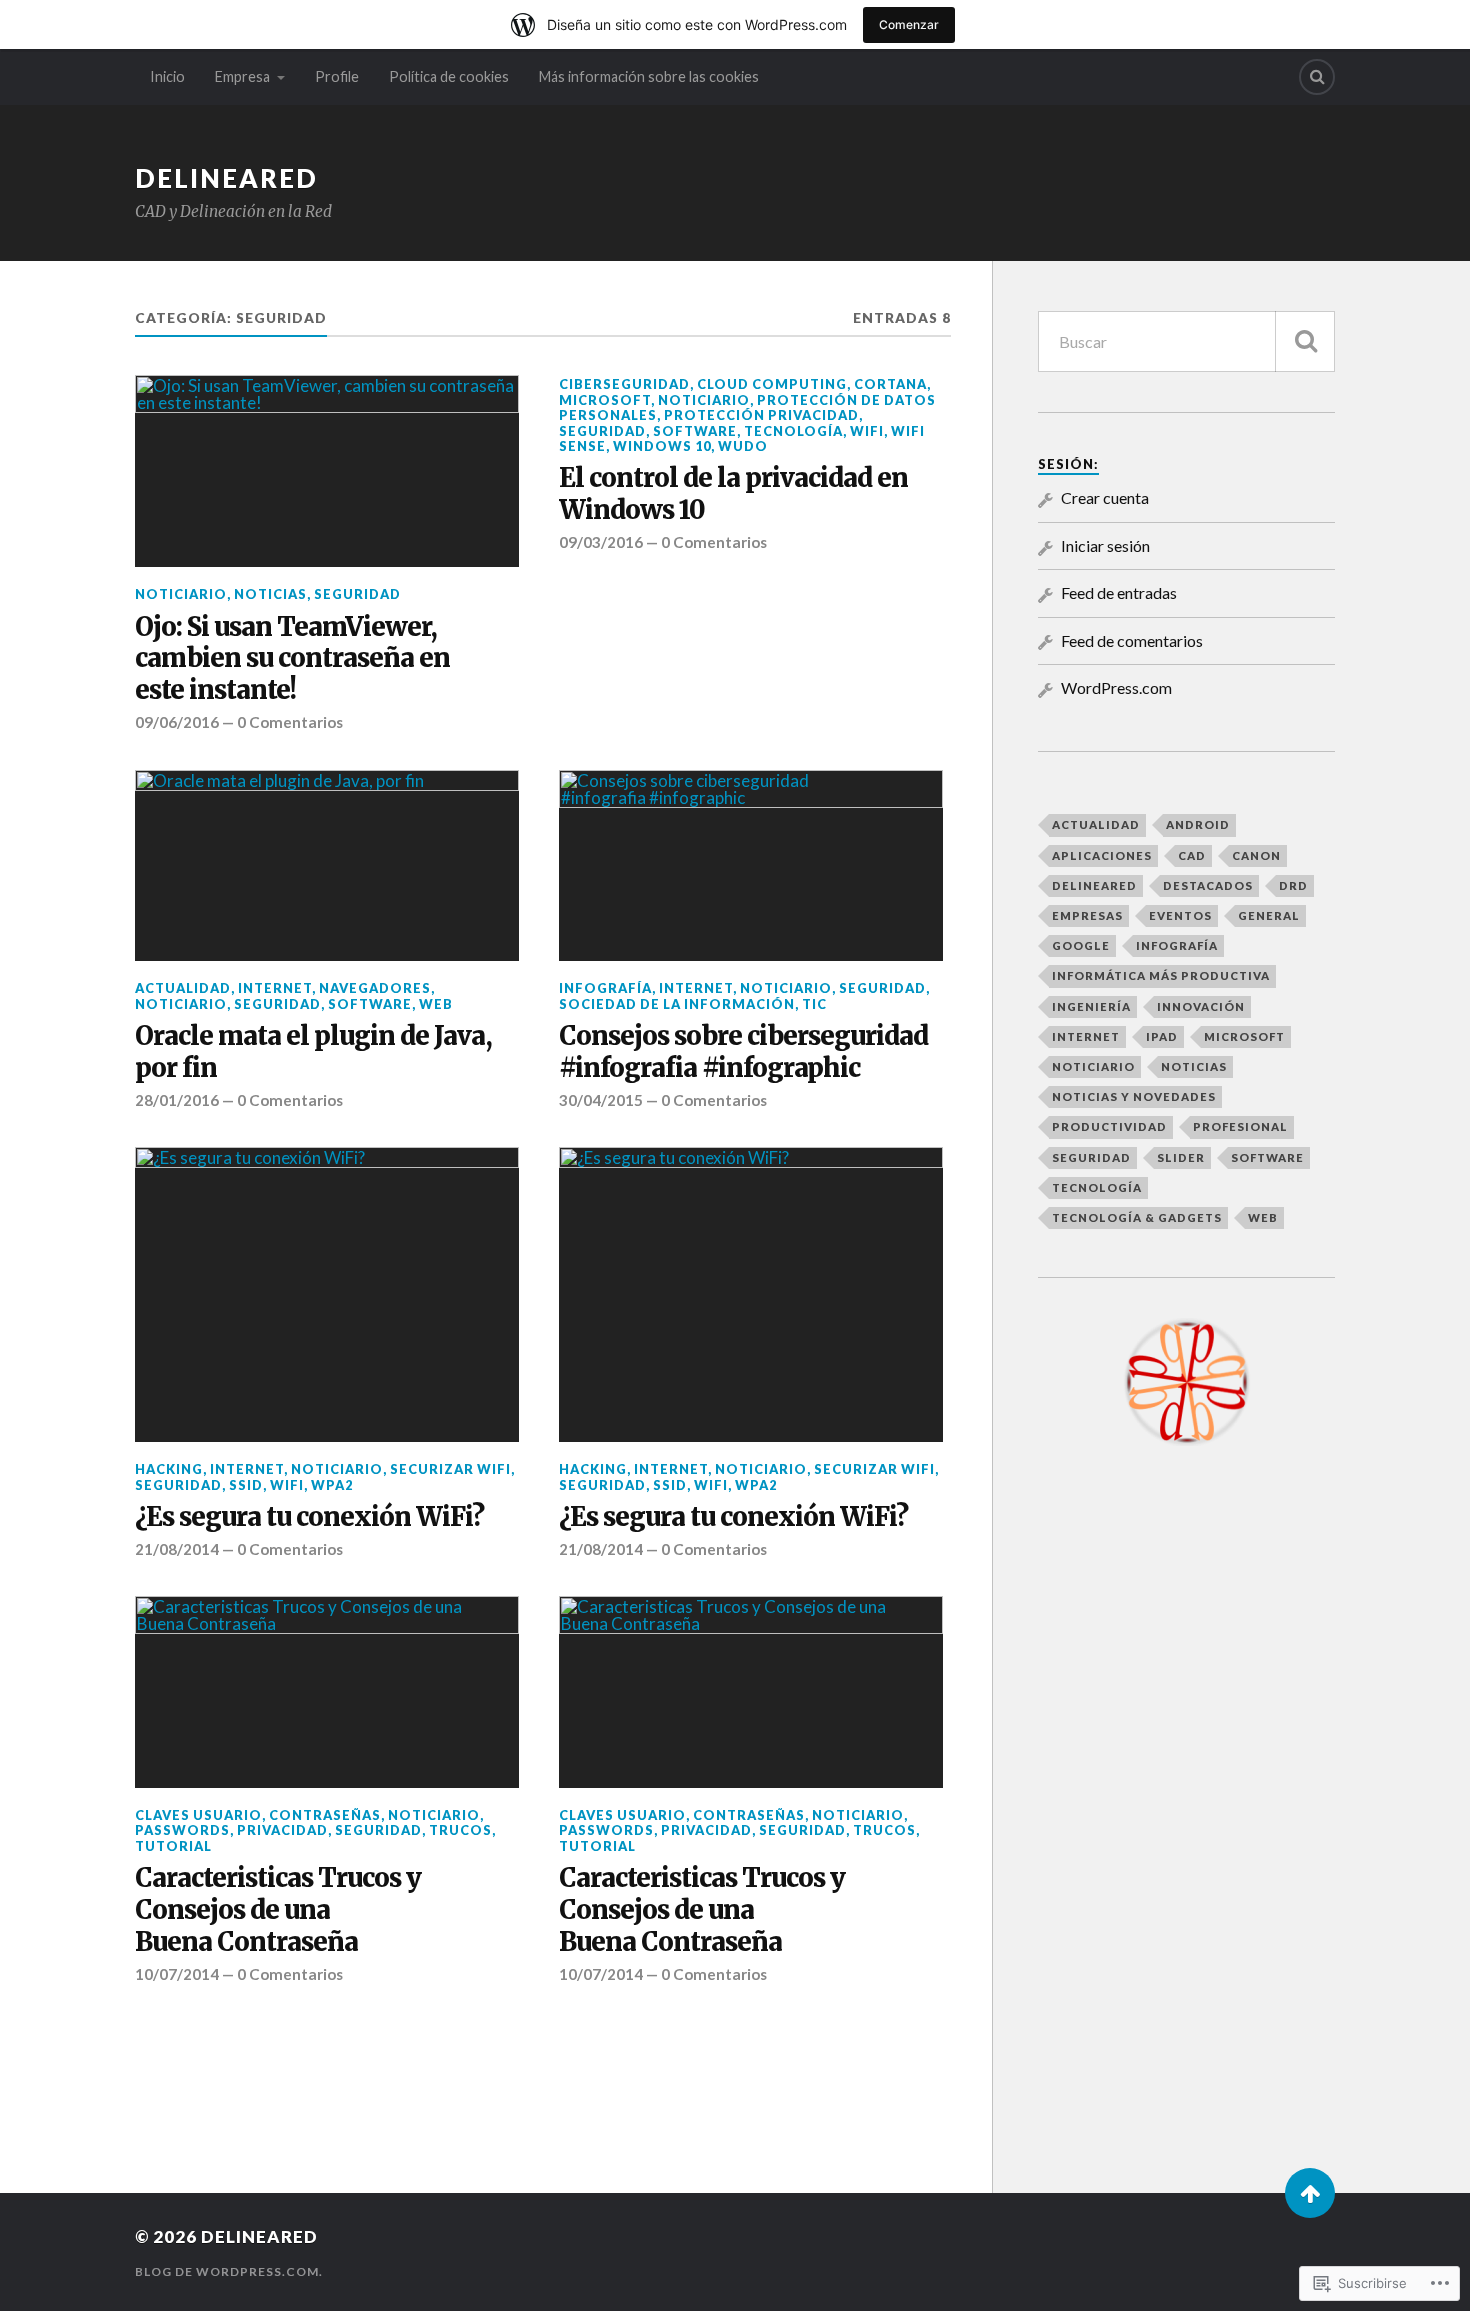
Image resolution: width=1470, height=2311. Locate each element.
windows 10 (662, 446)
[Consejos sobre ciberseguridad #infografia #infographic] (751, 866)
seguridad (357, 594)
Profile (337, 76)
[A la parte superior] (1310, 2193)
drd (1293, 885)
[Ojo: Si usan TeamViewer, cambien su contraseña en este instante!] (327, 471)
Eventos (1180, 915)
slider (1181, 1157)
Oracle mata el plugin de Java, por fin (313, 1052)
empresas (1087, 915)
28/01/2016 (177, 1100)
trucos (460, 1830)
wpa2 (332, 1485)
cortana (890, 384)
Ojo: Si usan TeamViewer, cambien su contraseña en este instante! (292, 659)
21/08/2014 (177, 1549)
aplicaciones (1102, 855)
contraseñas (325, 1815)
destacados (1208, 885)
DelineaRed (226, 178)
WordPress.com (1116, 687)
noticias (270, 594)
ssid (246, 1485)
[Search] (1317, 77)
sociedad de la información (677, 1004)
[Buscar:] (1186, 341)
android (1198, 824)
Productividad (1109, 1126)
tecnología (793, 431)
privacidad (282, 1830)
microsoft (605, 400)
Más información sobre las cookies (649, 76)
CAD (1192, 855)
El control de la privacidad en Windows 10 (733, 494)
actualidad (183, 988)
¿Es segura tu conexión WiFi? (309, 1517)
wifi (867, 431)
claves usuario (198, 1815)
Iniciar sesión (1105, 545)
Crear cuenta (1105, 497)
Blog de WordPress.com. (229, 2271)
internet (275, 988)
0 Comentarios (290, 722)
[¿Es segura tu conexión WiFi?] (327, 1294)
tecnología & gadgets (1137, 1217)
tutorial (173, 1846)
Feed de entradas (1119, 592)
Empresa (242, 76)
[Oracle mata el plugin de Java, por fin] (327, 866)
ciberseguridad (624, 384)
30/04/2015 (601, 1100)
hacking (169, 1469)
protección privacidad (761, 415)
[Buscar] (1305, 341)
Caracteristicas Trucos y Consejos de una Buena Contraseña (278, 1910)
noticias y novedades (1134, 1096)
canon (1256, 855)
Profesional (1240, 1126)
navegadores (375, 988)
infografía (605, 988)
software (695, 431)
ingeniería (1091, 1006)
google (1081, 945)
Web (436, 1004)
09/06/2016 (177, 722)
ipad (1162, 1036)
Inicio (167, 76)
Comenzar (909, 24)
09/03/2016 (601, 542)
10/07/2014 (177, 1974)
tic (814, 1004)
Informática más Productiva (1161, 975)
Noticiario (181, 594)
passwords (182, 1830)
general (1269, 915)
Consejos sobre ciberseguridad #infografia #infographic (743, 1052)
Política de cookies (449, 76)
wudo (743, 446)
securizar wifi (450, 1469)
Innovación (1201, 1006)
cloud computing (772, 384)
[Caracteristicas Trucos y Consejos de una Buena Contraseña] (327, 1692)
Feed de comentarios (1132, 640)
